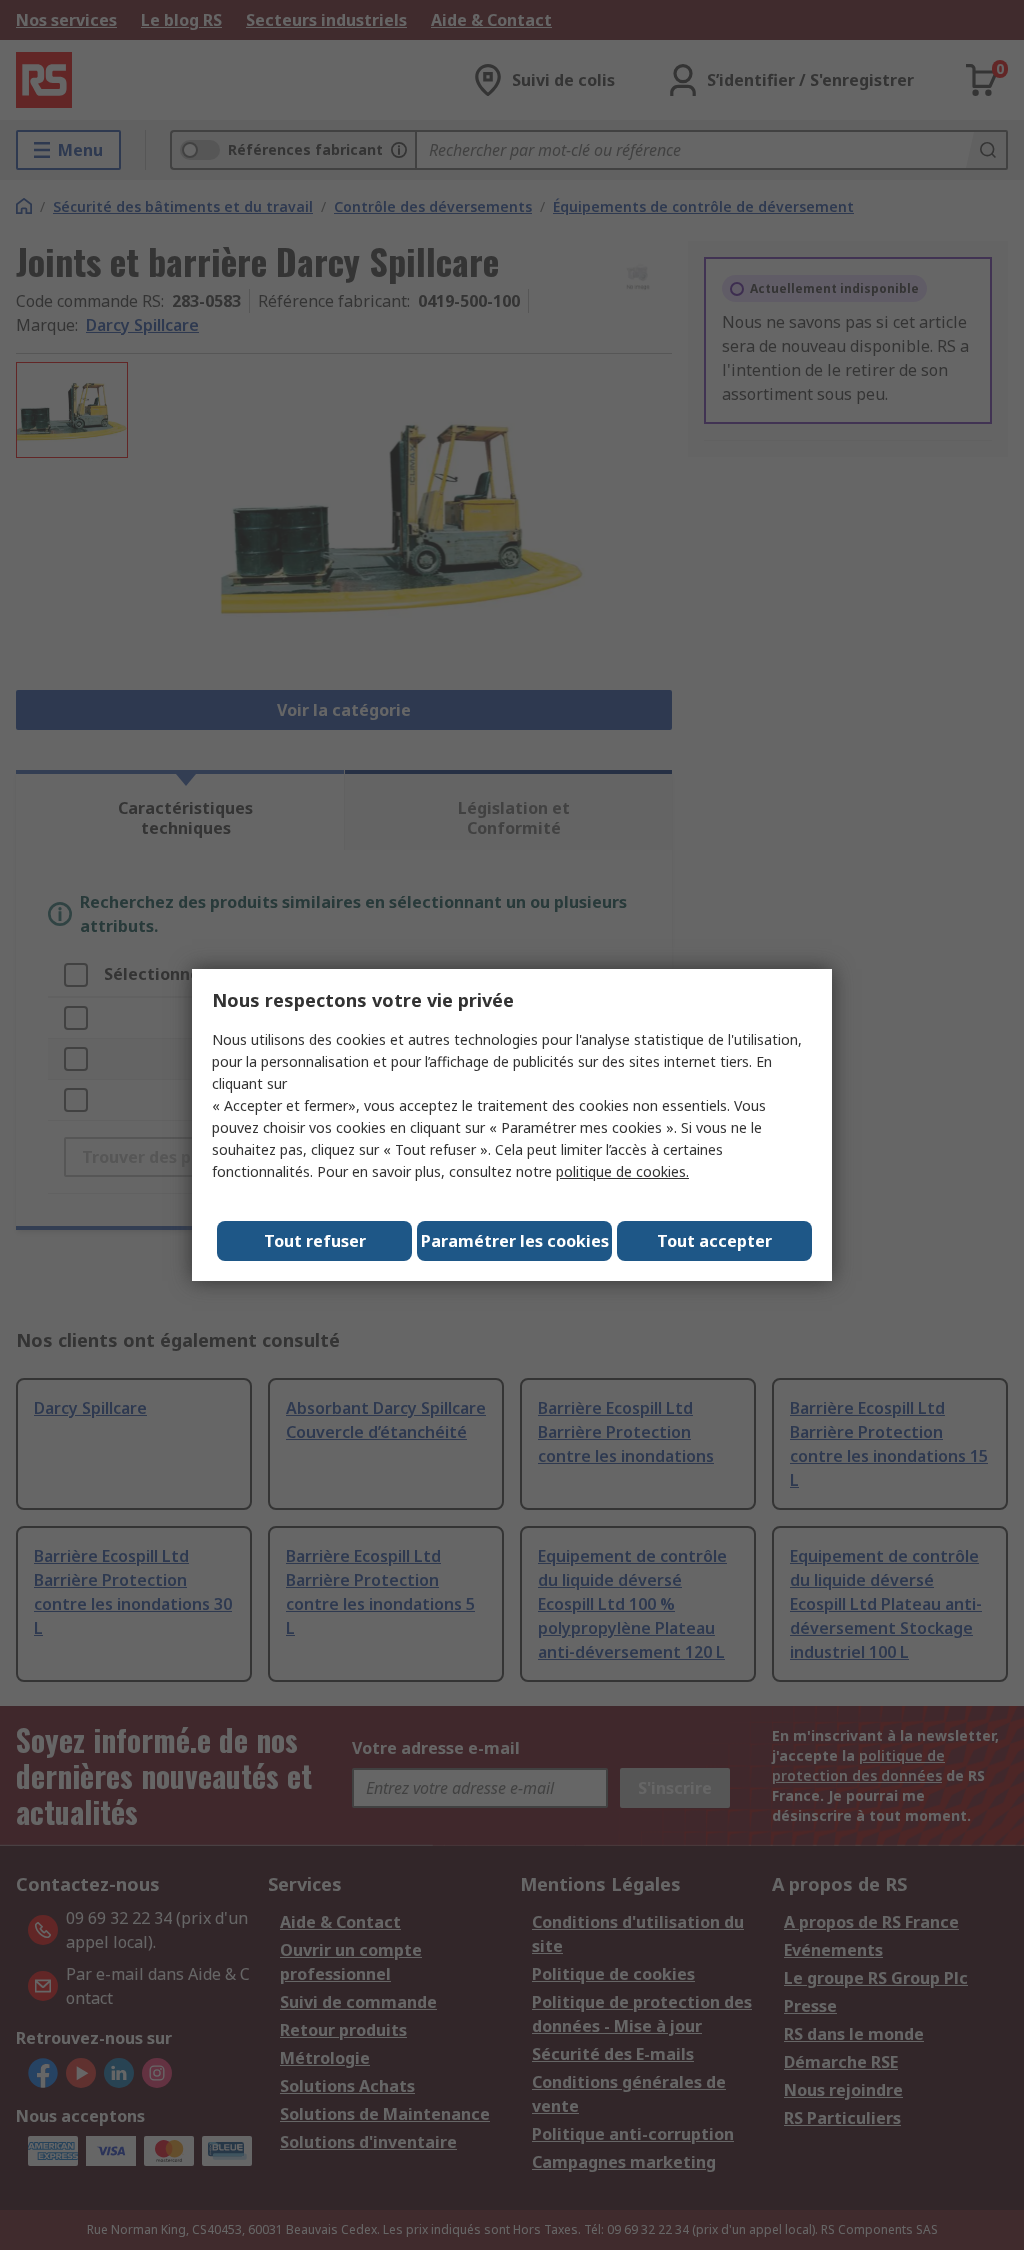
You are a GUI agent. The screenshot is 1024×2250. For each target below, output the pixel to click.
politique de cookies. (622, 1171)
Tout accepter (714, 1241)
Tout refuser (315, 1241)
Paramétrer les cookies (515, 1241)
